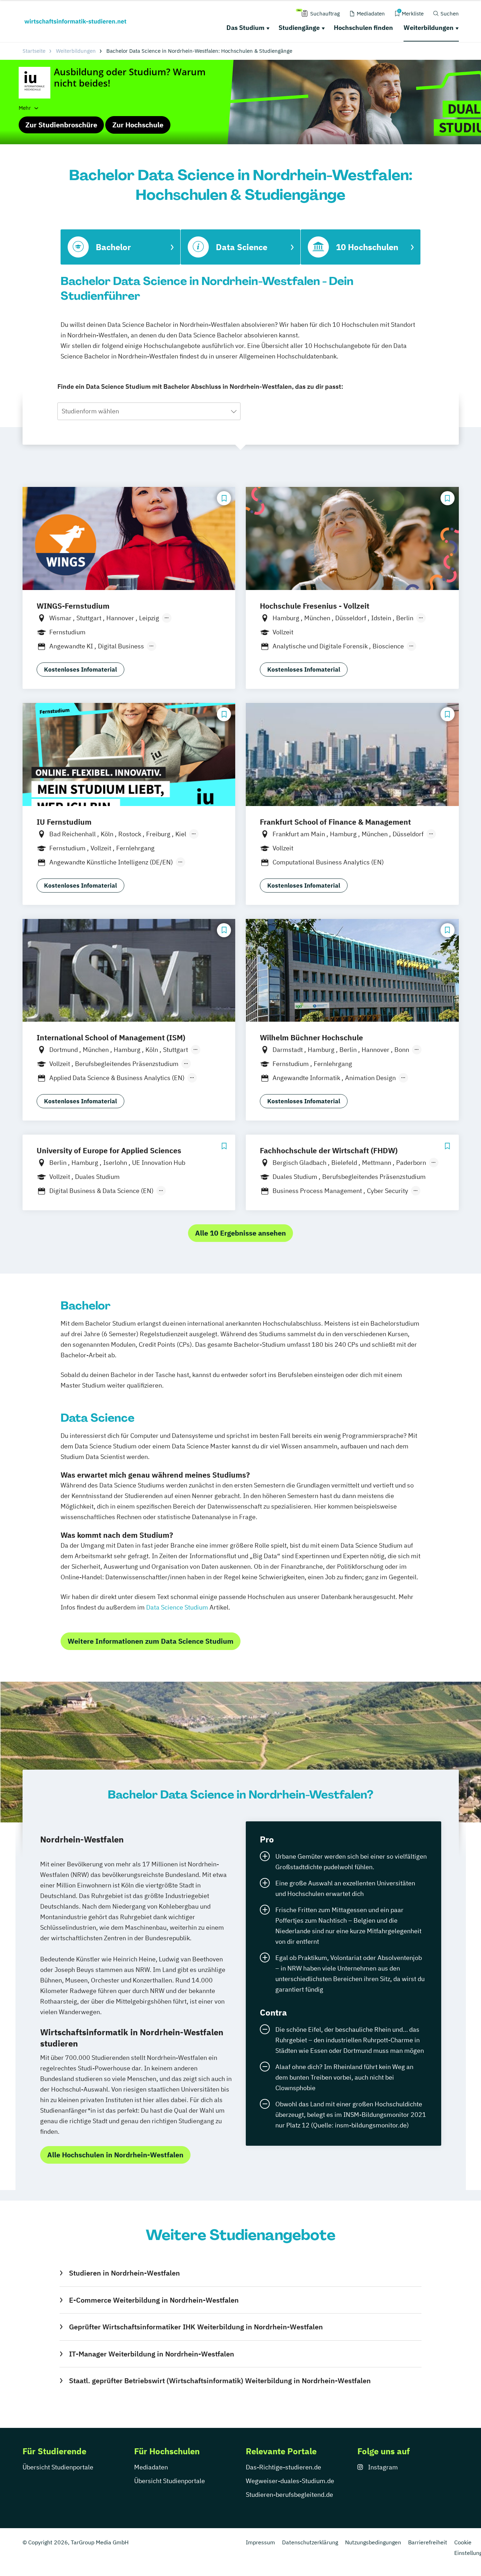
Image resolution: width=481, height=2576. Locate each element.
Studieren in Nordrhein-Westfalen (124, 2273)
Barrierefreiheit (428, 2542)
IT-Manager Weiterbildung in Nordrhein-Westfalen (151, 2354)
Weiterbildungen (429, 28)
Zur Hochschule (138, 125)
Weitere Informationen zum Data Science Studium (151, 1641)
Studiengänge (299, 28)
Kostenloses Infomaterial (80, 670)
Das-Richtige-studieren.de (283, 2467)
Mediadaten (151, 2467)
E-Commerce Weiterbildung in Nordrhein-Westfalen (154, 2300)
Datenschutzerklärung (310, 2542)
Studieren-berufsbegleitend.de (289, 2495)
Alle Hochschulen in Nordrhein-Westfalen (115, 2155)
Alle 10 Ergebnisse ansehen (241, 1233)
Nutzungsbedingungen (373, 2542)
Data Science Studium (178, 1607)
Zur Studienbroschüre (61, 125)
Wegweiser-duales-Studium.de (290, 2481)
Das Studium (245, 28)
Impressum (260, 2542)
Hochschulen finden (363, 28)
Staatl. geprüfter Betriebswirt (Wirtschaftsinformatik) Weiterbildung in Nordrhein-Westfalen (220, 2381)
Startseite (34, 51)
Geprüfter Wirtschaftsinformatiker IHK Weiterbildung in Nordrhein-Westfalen (196, 2327)
